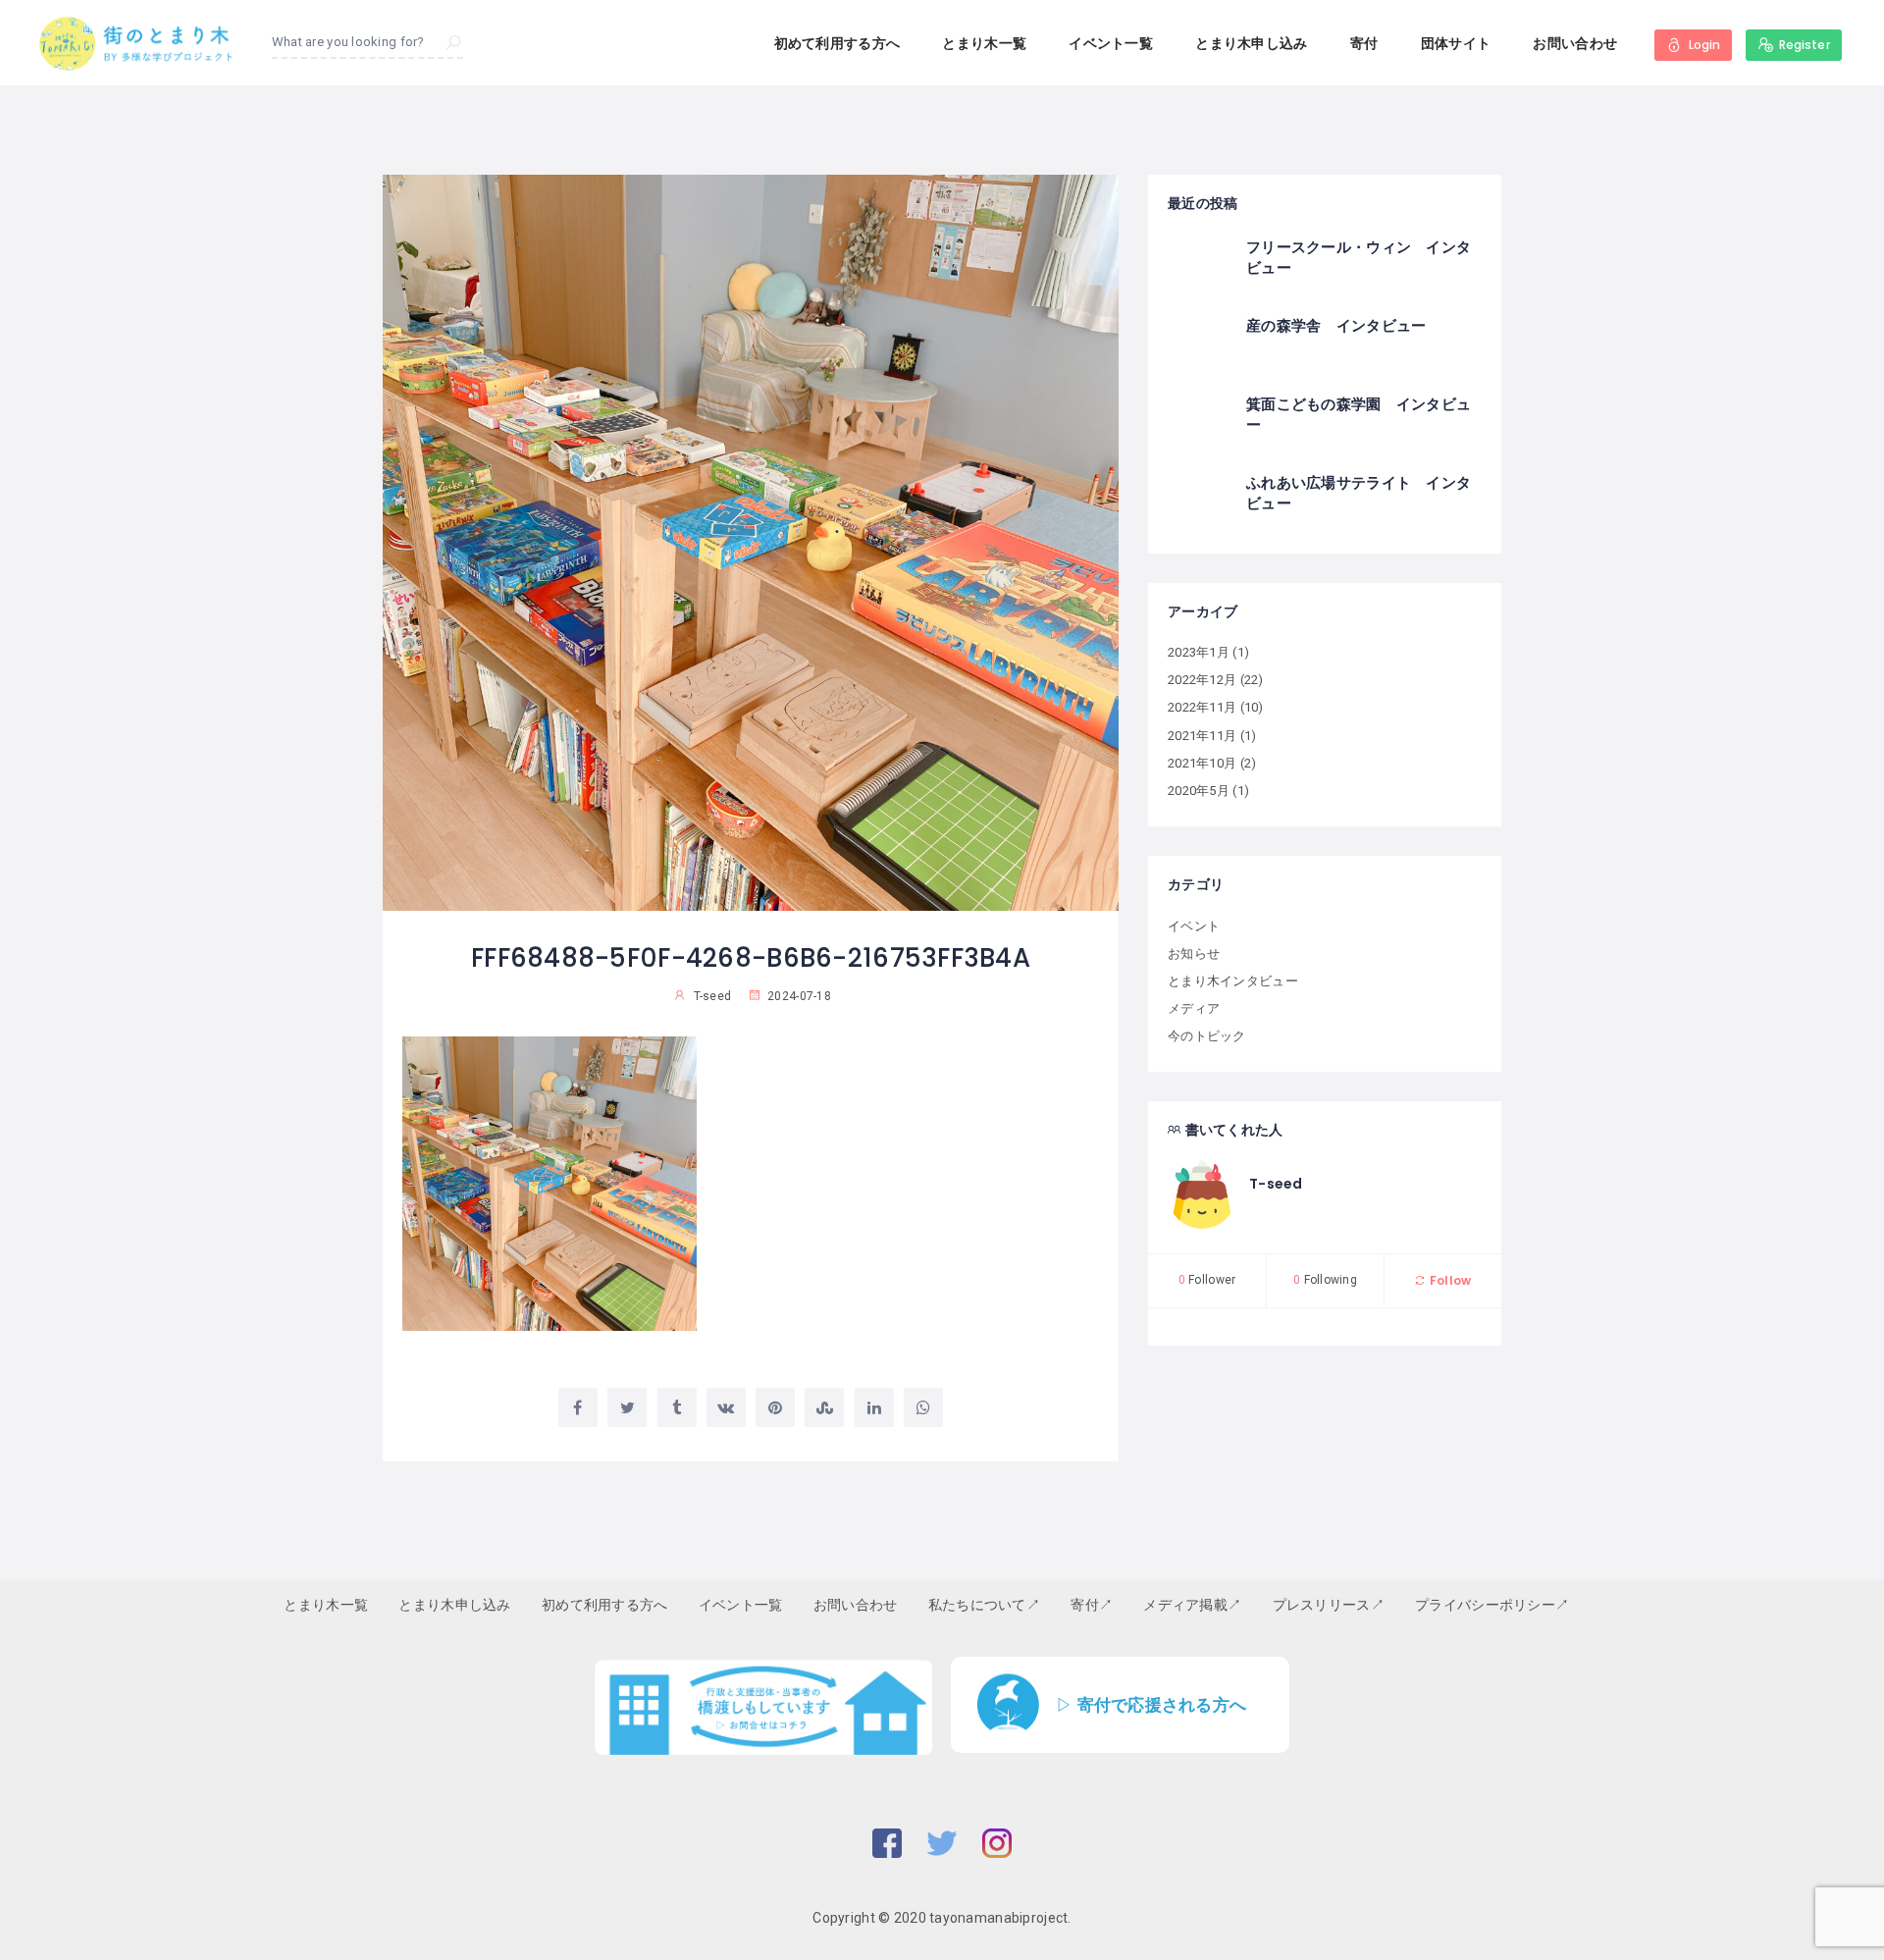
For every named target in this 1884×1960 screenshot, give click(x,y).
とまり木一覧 (984, 43)
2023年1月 (1199, 652)
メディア (1194, 1008)
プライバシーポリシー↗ (1492, 1605)
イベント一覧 (1111, 43)
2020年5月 (1199, 791)
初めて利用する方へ (837, 43)
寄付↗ (1092, 1605)
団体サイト (1456, 43)
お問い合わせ (1575, 43)
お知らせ (1194, 954)
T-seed (1276, 1184)
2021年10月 (1202, 763)
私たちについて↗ (984, 1605)
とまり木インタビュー (1233, 981)
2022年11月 (1202, 707)
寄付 (1364, 43)
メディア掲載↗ (1192, 1605)
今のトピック (1207, 1036)
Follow (1449, 1280)
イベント (1194, 926)
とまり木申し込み (1251, 43)
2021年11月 (1202, 736)
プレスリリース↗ (1329, 1605)
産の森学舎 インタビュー (1336, 325)
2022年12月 (1202, 680)
